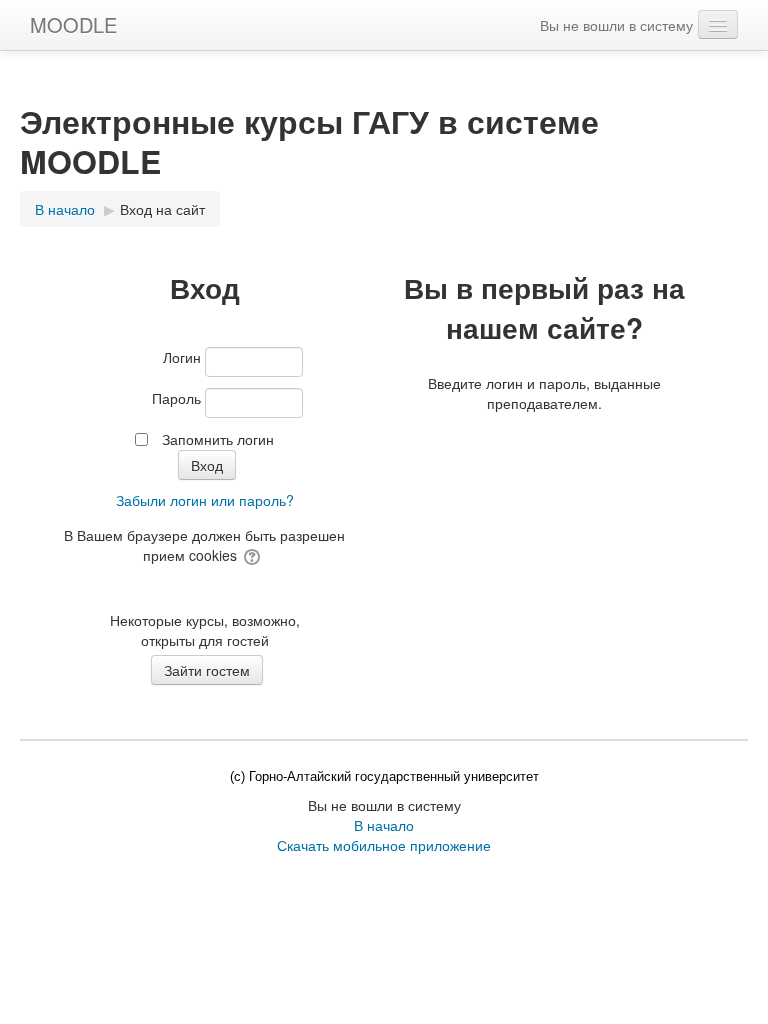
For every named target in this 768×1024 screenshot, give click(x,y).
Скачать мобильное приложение (384, 845)
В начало (384, 825)
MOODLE (73, 24)
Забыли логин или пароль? (205, 500)
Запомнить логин (218, 439)
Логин (182, 357)
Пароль (176, 398)
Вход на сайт (162, 209)
